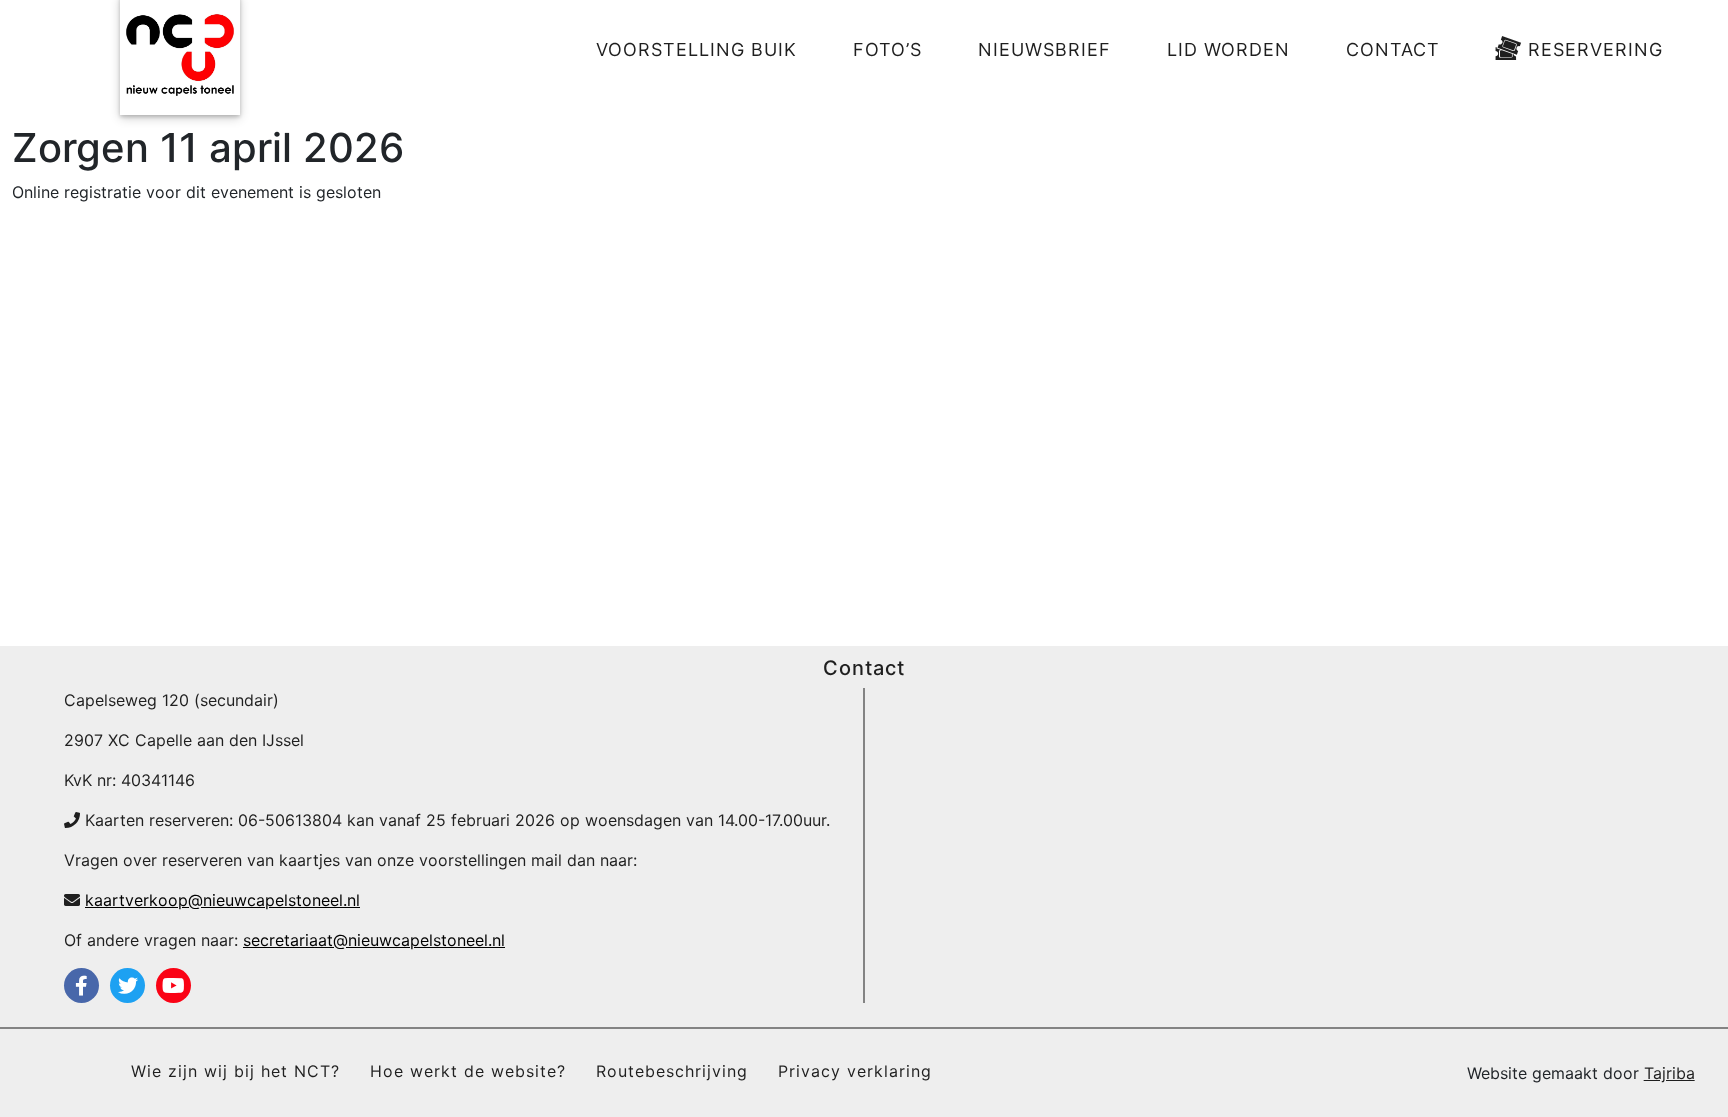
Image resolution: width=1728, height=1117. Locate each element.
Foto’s (887, 49)
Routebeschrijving (672, 1071)
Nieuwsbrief (1044, 49)
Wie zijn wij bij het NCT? (235, 1071)
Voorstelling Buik (696, 49)
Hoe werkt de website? (468, 1071)
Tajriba (1669, 1073)
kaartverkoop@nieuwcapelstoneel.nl (222, 900)
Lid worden (1228, 49)
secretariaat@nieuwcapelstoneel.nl (374, 940)
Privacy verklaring (855, 1071)
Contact (1393, 49)
